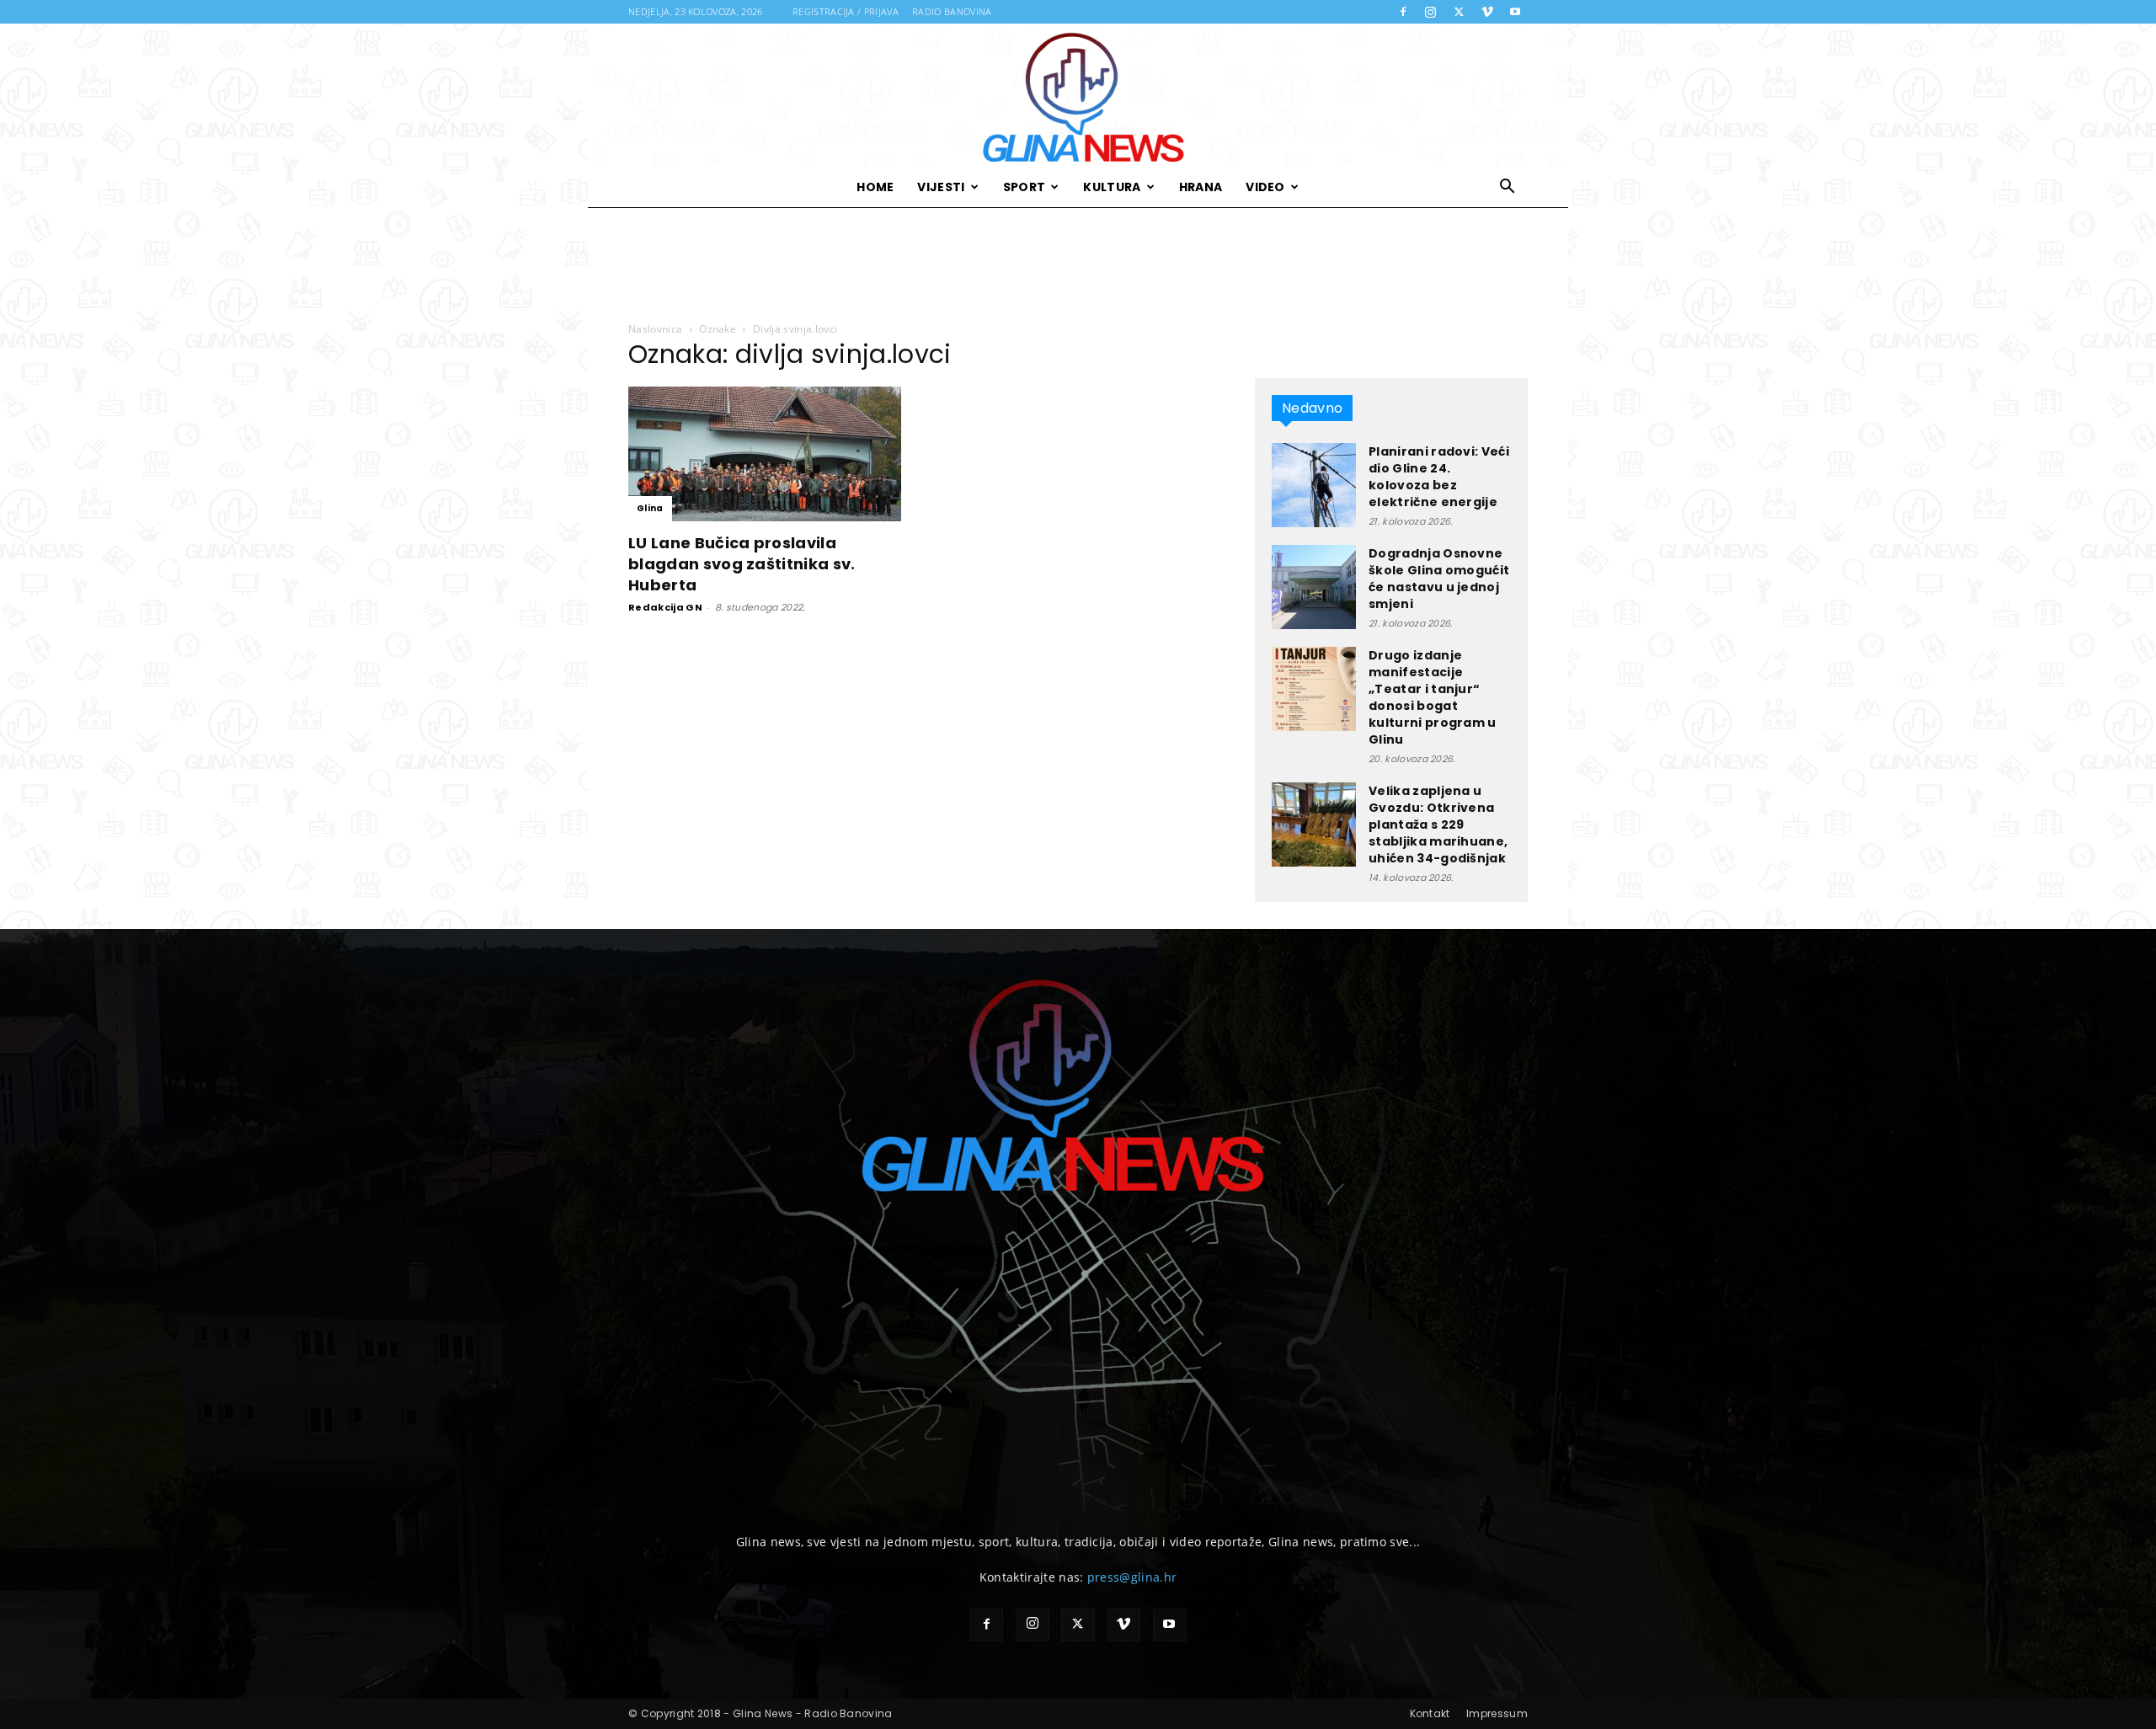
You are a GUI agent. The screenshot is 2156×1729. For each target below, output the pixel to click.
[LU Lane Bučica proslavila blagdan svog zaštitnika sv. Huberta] (765, 454)
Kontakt (1430, 1713)
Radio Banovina (952, 11)
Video (1265, 187)
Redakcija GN (665, 607)
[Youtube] (1515, 12)
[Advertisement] (1078, 265)
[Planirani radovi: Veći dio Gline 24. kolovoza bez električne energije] (1314, 485)
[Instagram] (1431, 12)
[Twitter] (1459, 12)
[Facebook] (1403, 12)
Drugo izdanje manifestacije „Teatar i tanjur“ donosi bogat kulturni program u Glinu (1433, 697)
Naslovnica (655, 329)
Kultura (1112, 187)
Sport (1025, 187)
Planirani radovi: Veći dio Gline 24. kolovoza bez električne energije (1439, 477)
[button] (1508, 188)
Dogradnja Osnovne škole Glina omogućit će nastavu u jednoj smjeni (1439, 579)
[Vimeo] (1487, 12)
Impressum (1497, 1713)
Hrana (1201, 187)
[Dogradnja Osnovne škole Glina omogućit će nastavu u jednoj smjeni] (1314, 587)
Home (875, 187)
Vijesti (941, 187)
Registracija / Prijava (846, 11)
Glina (650, 508)
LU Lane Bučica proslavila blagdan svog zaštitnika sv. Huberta (742, 564)
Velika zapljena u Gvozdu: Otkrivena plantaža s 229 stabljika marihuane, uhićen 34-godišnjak (1438, 824)
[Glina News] (1078, 95)
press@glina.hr (1132, 1577)
